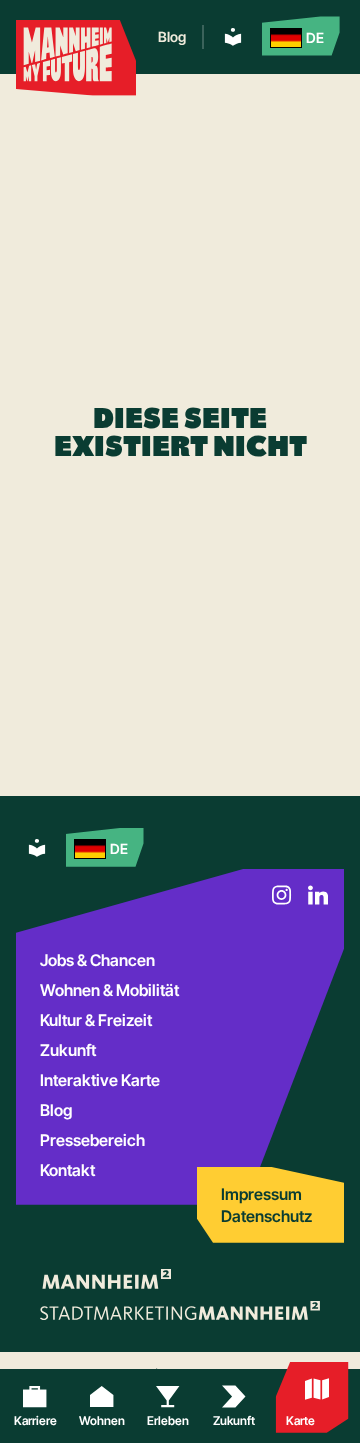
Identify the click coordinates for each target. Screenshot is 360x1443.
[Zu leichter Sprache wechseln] (233, 36)
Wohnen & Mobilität (109, 990)
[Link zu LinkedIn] (318, 895)
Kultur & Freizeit (96, 1020)
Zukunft (68, 1050)
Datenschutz (266, 1216)
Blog (172, 37)
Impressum (261, 1194)
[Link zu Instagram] (282, 895)
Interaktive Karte (100, 1080)
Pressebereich (92, 1140)
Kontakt (67, 1170)
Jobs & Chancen (97, 960)
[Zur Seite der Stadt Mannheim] (105, 1279)
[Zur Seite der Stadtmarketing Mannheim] (180, 1310)
